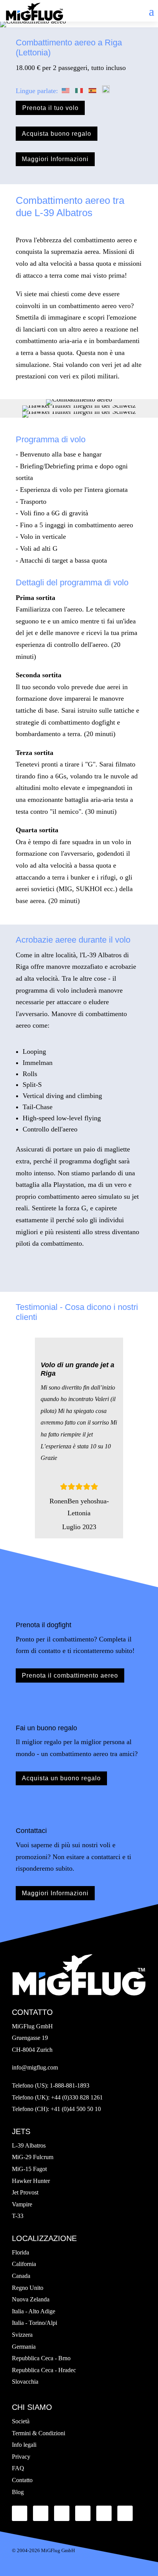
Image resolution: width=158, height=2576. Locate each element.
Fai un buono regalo (46, 1728)
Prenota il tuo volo (50, 108)
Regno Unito (28, 2288)
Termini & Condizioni (39, 2433)
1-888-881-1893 (70, 2085)
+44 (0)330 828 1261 (77, 2097)
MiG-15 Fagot (29, 2169)
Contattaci (31, 1831)
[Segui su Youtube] (83, 2513)
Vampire (22, 2204)
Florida (21, 2252)
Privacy (21, 2457)
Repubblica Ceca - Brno (41, 2358)
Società (21, 2421)
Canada (21, 2276)
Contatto (22, 2480)
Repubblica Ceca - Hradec (44, 2370)
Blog (18, 2492)
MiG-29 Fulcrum (33, 2157)
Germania (24, 2347)
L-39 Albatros (29, 2145)
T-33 (18, 2216)
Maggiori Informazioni (55, 159)
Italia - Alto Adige (34, 2311)
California (24, 2264)
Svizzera (22, 2335)
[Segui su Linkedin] (62, 2513)
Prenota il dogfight (44, 1625)
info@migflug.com (35, 2067)
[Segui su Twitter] (41, 2513)
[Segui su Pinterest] (104, 2513)
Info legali (24, 2445)
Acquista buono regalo (57, 134)
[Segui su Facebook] (20, 2513)
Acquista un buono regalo (61, 1778)
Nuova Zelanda (31, 2299)
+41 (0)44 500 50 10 (76, 2109)
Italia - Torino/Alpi (35, 2323)
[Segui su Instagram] (125, 2513)
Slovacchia (25, 2382)
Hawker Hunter (31, 2181)
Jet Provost (25, 2192)
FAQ (18, 2468)
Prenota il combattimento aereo (70, 1675)
